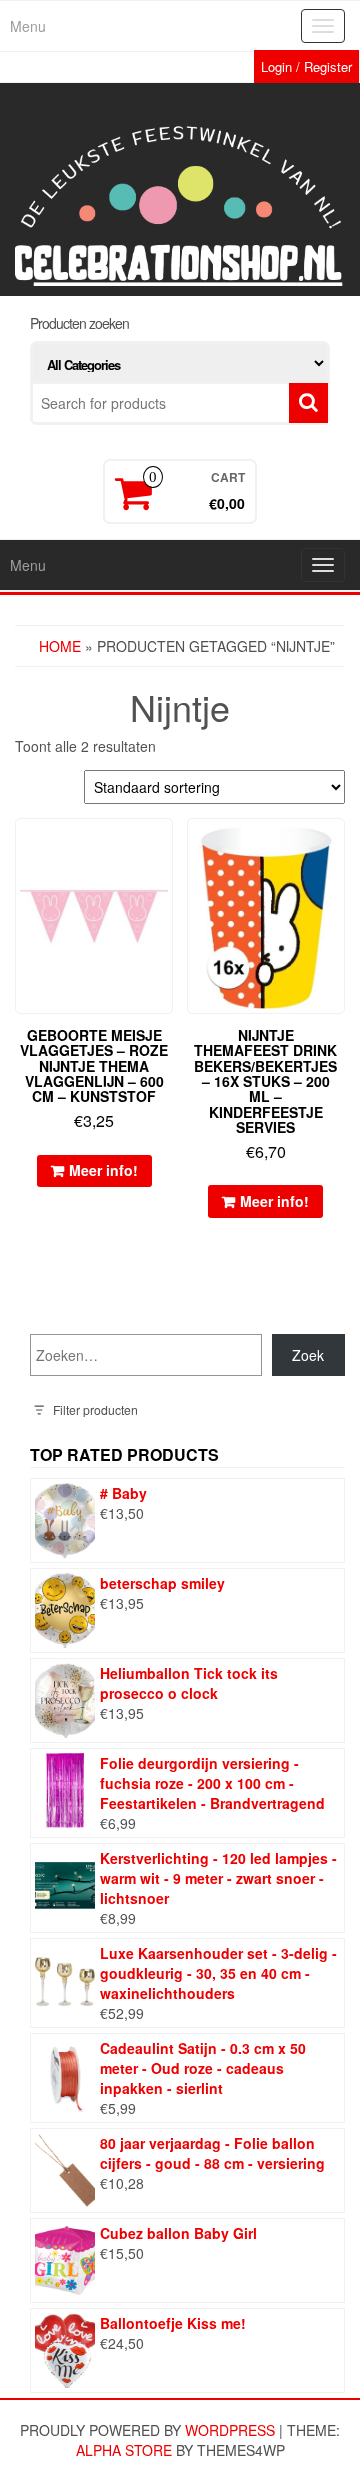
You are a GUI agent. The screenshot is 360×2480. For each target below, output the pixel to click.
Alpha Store (124, 2450)
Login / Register (306, 66)
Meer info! (103, 1170)
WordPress (230, 2430)
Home (60, 646)
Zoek (308, 1355)
